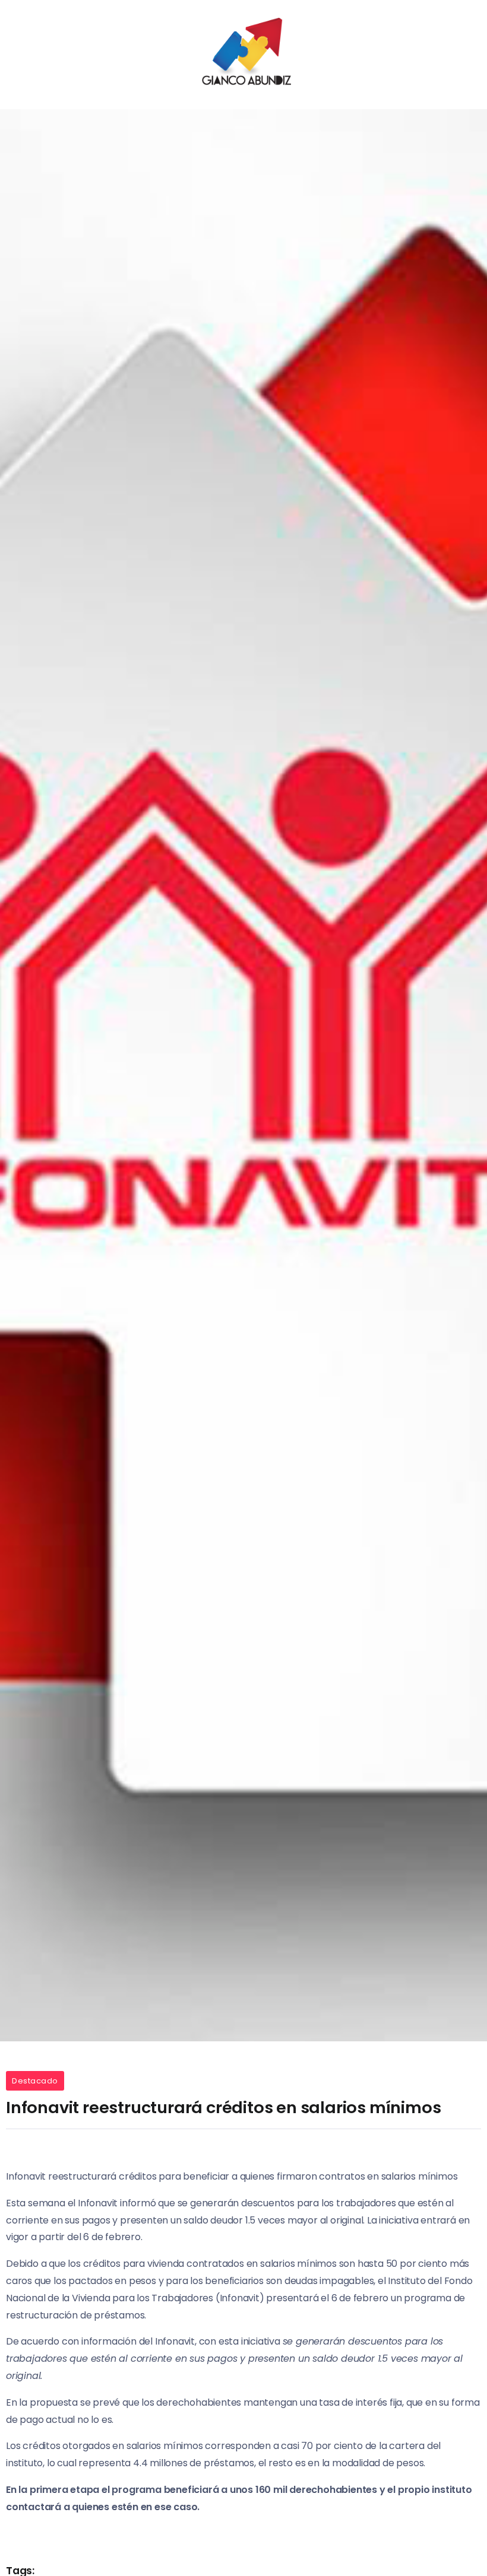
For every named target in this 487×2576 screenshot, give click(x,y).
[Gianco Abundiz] (243, 54)
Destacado (35, 2081)
